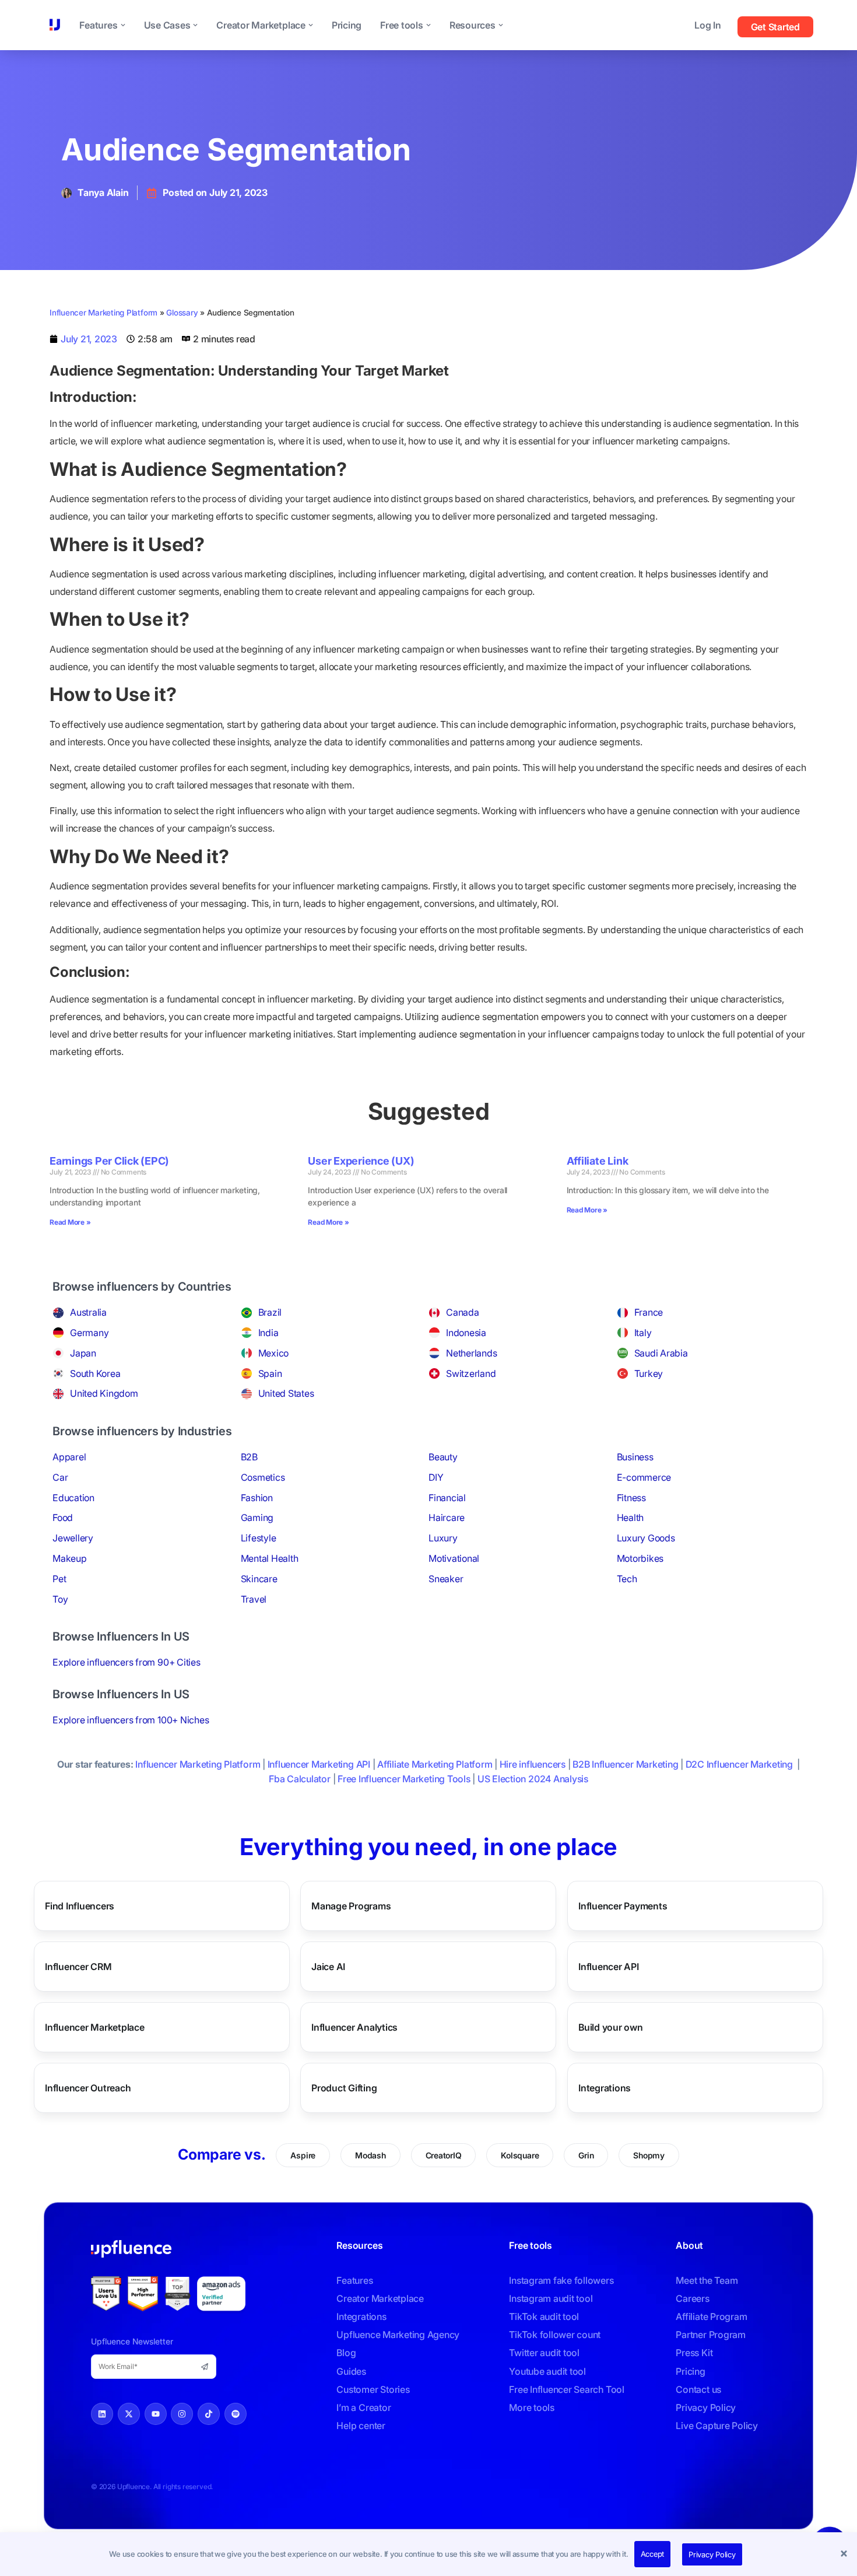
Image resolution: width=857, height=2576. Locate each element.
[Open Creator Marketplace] (311, 25)
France (649, 1312)
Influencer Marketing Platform (103, 313)
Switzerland (471, 1373)
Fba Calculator (300, 1779)
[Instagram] (182, 2414)
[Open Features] (123, 25)
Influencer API (609, 1966)
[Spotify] (236, 2414)
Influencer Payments (623, 1905)
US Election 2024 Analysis (533, 1779)
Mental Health (270, 1558)
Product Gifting (344, 2087)
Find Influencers (80, 1905)
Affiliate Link (598, 1161)
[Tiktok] (209, 2414)
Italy (643, 1333)
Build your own (611, 2027)
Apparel (69, 1457)
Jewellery (73, 1538)
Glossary (182, 313)
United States (286, 1393)
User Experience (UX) (361, 1161)
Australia (88, 1312)
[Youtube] (156, 2414)
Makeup (70, 1558)
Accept (653, 2554)
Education (73, 1498)
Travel (254, 1599)
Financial (447, 1498)
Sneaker (446, 1579)
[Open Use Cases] (195, 25)
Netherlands (471, 1353)
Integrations (605, 2087)
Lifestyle (259, 1538)
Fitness (631, 1498)
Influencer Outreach (88, 2087)
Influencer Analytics (354, 2027)
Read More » (70, 1222)
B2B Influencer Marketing (625, 1764)
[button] (845, 2554)
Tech (627, 1579)
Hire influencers (533, 1764)
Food (63, 1517)
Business (635, 1457)
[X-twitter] (129, 2414)
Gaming (257, 1517)
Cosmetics (263, 1477)
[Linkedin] (102, 2414)
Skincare (259, 1579)
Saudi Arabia (661, 1353)
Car (60, 1477)
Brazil (270, 1312)
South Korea (95, 1373)
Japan (83, 1353)
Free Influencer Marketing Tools (404, 1779)
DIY (436, 1477)
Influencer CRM (78, 1966)
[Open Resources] (501, 25)
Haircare (447, 1517)
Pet (59, 1579)
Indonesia (466, 1333)
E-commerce (644, 1477)
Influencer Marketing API (319, 1764)
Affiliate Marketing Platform (435, 1764)
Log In (708, 25)
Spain (270, 1373)
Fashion (257, 1498)
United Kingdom (104, 1393)
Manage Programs (351, 1905)
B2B (249, 1457)
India (268, 1333)
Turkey (649, 1373)
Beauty (443, 1457)
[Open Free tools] (428, 25)
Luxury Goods (646, 1538)
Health (631, 1517)
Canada (463, 1312)
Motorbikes (640, 1558)
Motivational (454, 1558)
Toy (60, 1599)
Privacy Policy (712, 2554)
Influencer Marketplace (95, 2027)
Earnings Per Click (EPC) (109, 1161)
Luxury (443, 1538)
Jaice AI (328, 1966)
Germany (89, 1333)
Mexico (274, 1353)
